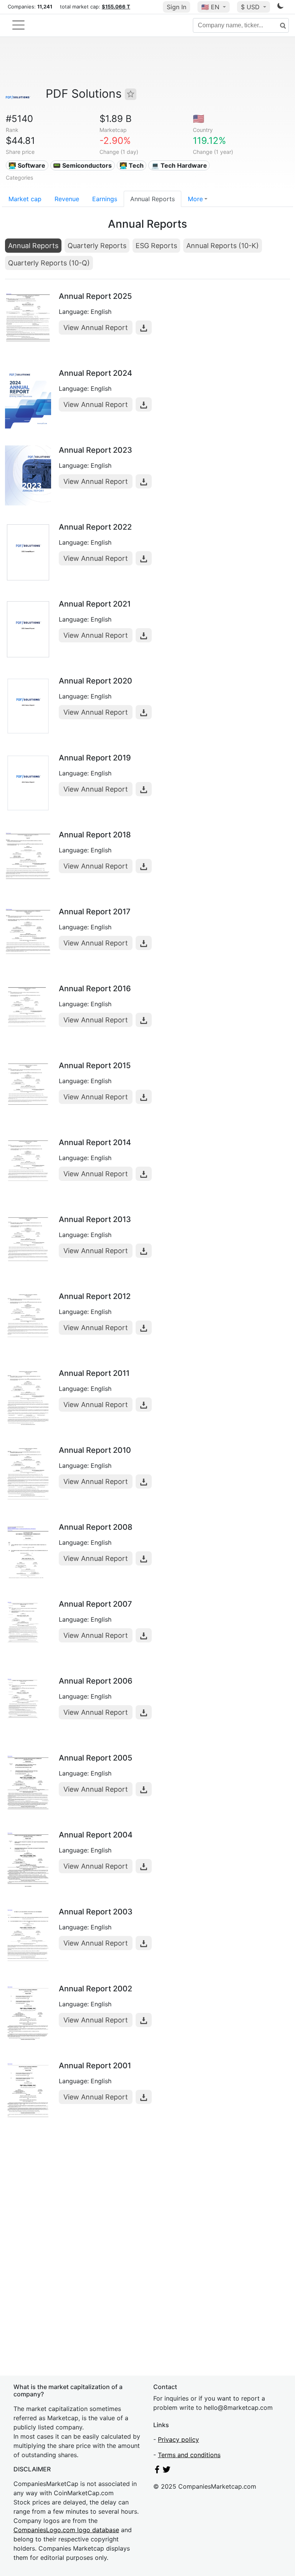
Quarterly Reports (97, 246)
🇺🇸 (210, 7)
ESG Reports (156, 246)
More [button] (195, 199)
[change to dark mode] (280, 7)
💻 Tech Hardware (179, 165)
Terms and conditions (189, 2455)
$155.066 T (116, 7)
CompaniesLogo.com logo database (66, 2530)
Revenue (67, 199)
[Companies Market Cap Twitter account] (167, 2471)
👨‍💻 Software (27, 165)
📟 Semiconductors (82, 165)
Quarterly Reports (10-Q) (49, 263)
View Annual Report (96, 328)
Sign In (177, 7)
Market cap (25, 199)
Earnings (105, 199)
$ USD (251, 7)
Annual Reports (152, 199)
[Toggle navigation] (18, 25)
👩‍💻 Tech (132, 165)
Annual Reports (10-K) (223, 246)
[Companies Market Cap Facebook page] (157, 2471)
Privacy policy (178, 2439)
